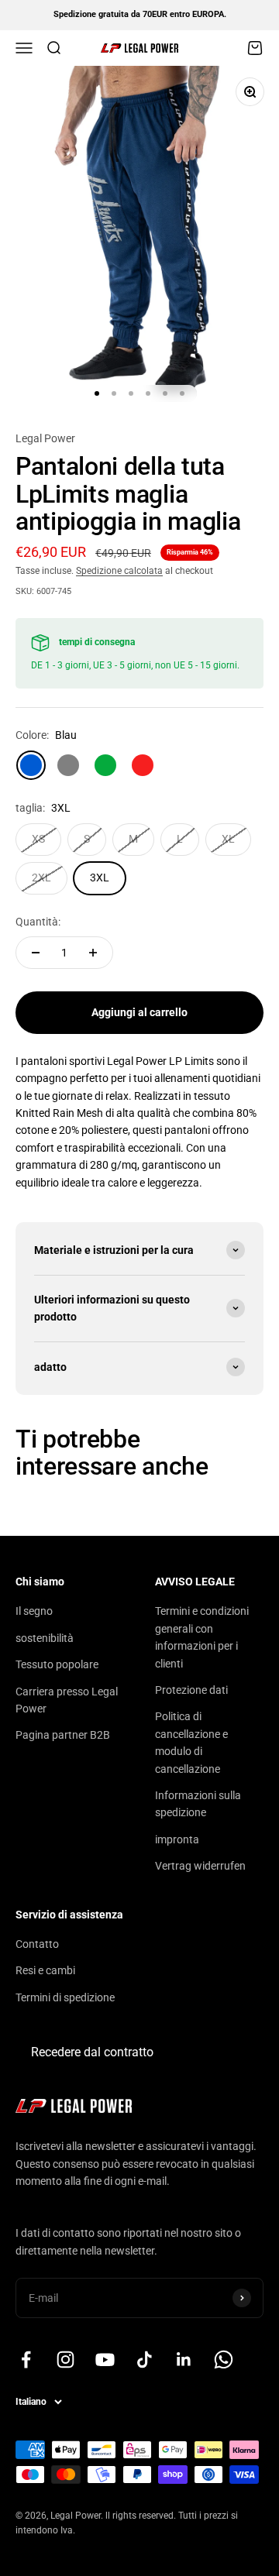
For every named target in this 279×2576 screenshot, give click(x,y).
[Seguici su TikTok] (145, 2360)
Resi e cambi (45, 1970)
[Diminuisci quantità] (36, 953)
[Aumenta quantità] (93, 953)
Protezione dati (191, 1690)
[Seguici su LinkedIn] (184, 2360)
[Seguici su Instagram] (65, 2360)
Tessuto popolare (57, 1664)
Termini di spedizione (65, 1997)
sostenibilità (45, 1638)
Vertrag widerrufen (200, 1866)
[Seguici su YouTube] (105, 2360)
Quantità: (38, 922)
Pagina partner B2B (63, 1735)
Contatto (37, 1944)
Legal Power (45, 438)
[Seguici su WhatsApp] (224, 2360)
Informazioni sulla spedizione (198, 1804)
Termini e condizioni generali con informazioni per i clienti (202, 1637)
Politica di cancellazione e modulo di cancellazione (191, 1742)
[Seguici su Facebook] (26, 2360)
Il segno (34, 1611)
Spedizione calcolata (119, 571)
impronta (177, 1839)
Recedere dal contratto (92, 2052)
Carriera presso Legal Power (67, 1700)
